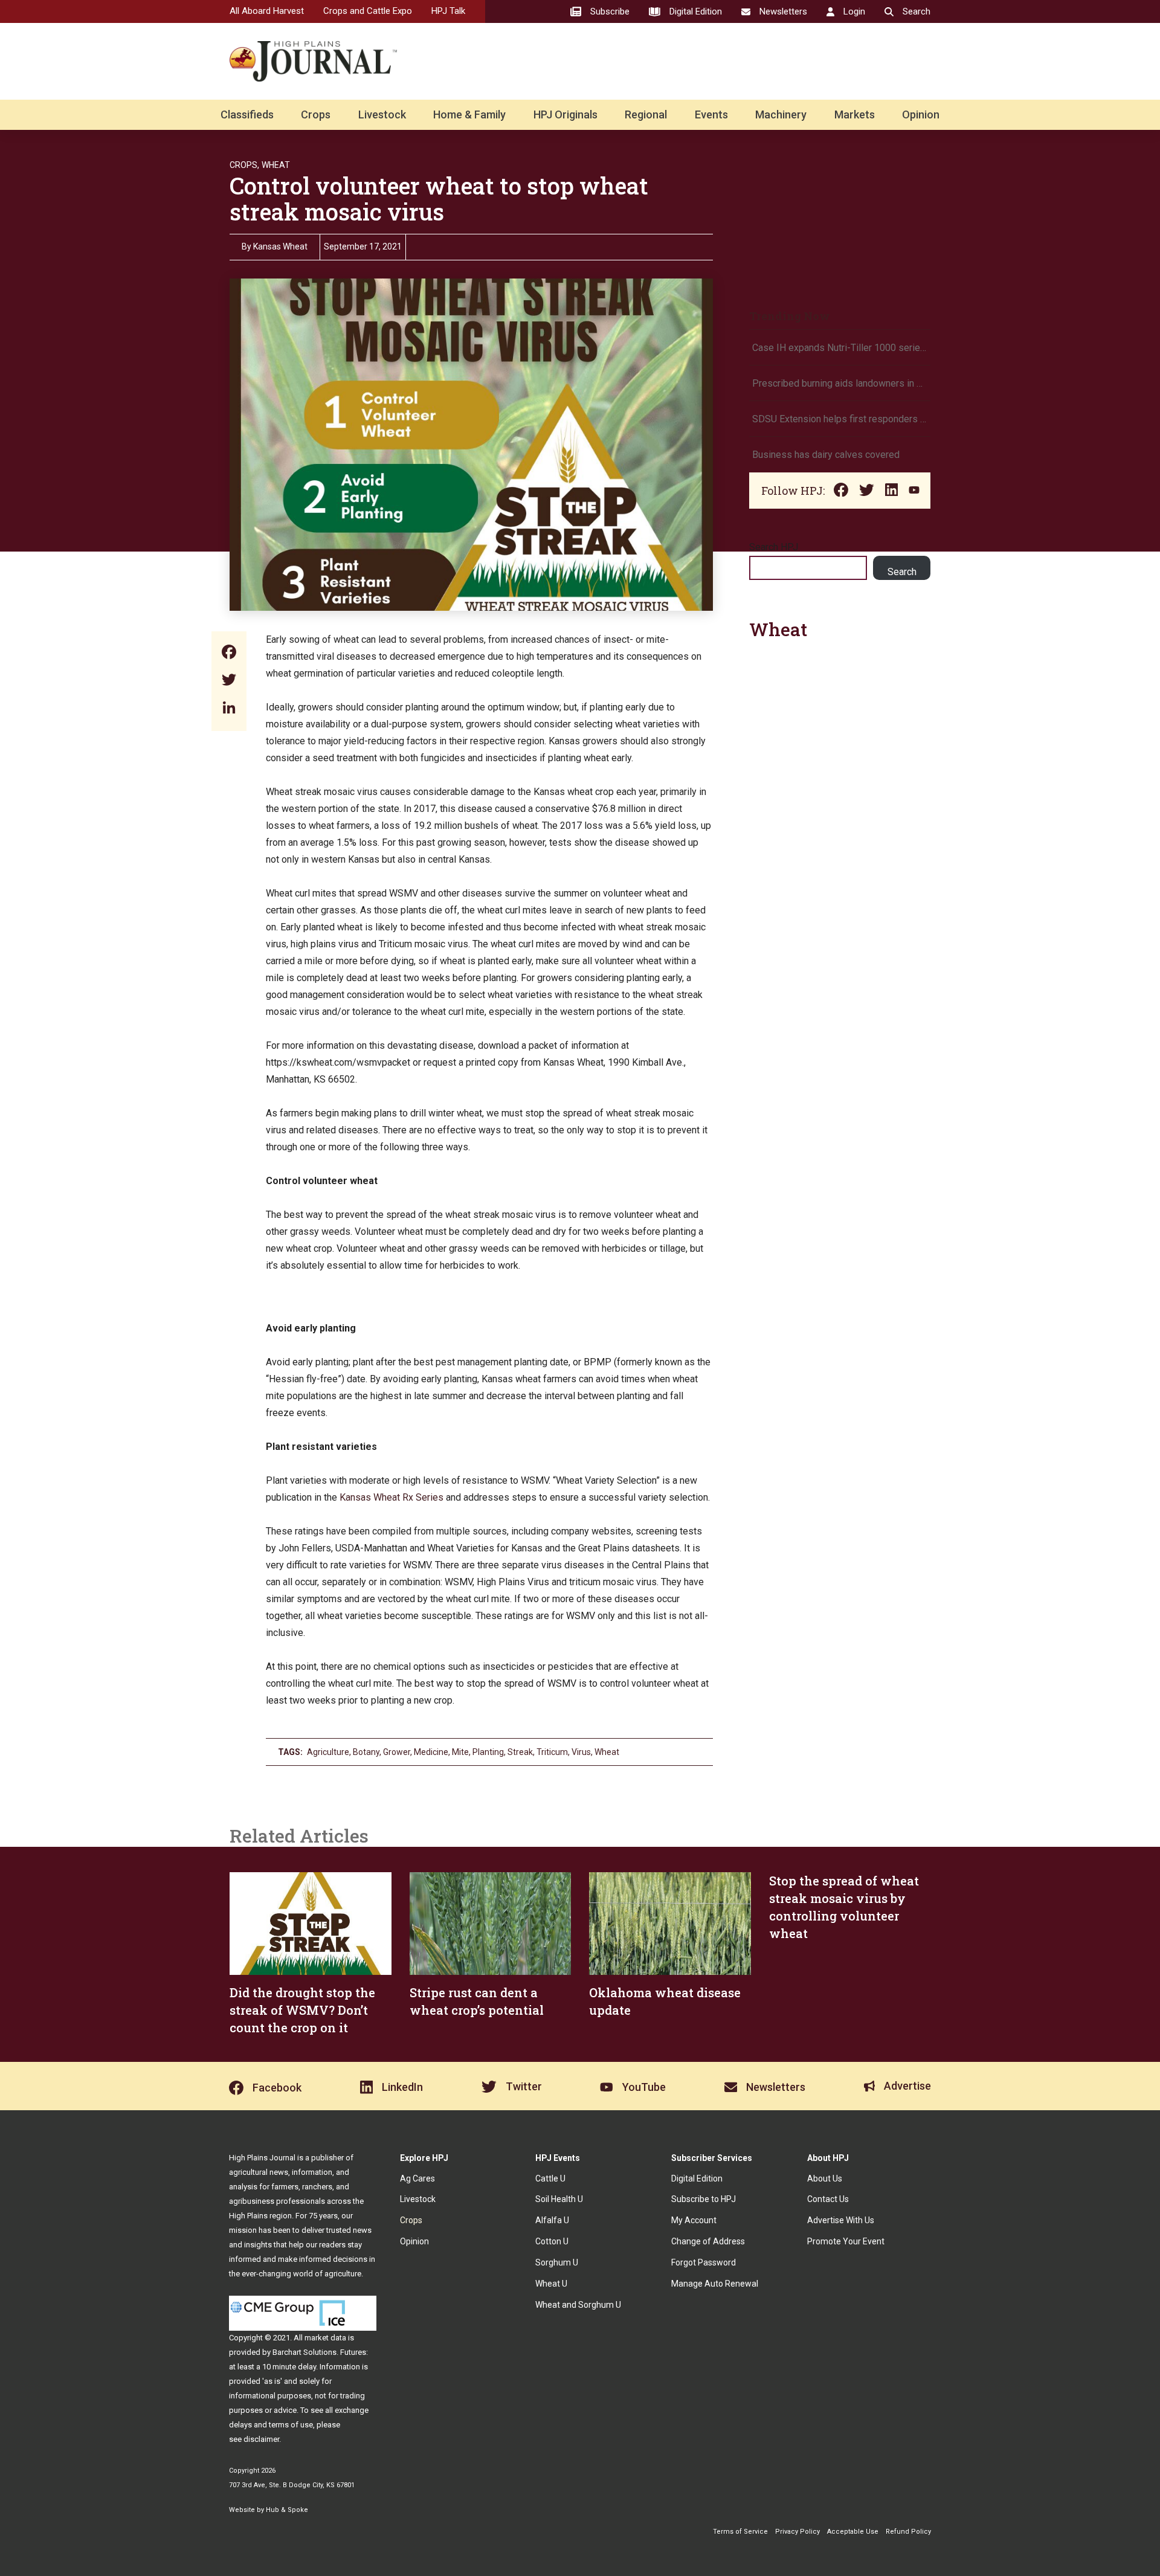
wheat (607, 1752)
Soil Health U (559, 2199)
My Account (694, 2220)
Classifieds (247, 114)
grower (397, 1752)
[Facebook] (229, 653)
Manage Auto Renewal (715, 2284)
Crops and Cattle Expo (368, 11)
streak (520, 1752)
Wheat (276, 165)
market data (325, 2338)
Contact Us (828, 2199)
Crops (316, 114)
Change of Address (708, 2241)
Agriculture (328, 1752)
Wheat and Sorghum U (578, 2305)
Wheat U (551, 2284)
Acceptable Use (853, 2532)
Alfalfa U (552, 2220)
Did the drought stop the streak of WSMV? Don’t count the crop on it (302, 2010)
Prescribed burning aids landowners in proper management (840, 383)
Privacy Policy (797, 2532)
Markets (855, 114)
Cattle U (550, 2178)
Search (902, 572)
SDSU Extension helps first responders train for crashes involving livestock (840, 419)
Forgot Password (704, 2262)
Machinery (781, 114)
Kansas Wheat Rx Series (391, 1497)
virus (581, 1752)
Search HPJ (774, 547)
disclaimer (261, 2439)
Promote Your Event (846, 2241)
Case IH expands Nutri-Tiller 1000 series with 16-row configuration (840, 348)
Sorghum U (557, 2262)
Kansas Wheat (280, 246)
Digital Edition (697, 2178)
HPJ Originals (565, 114)
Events (711, 114)
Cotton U (552, 2241)
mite (460, 1752)
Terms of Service (740, 2532)
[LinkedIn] (229, 709)
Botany (366, 1752)
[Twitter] (229, 681)
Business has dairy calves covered (826, 455)
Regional (646, 114)
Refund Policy (908, 2532)
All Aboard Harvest (267, 11)
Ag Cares (417, 2178)
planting (488, 1752)
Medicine (431, 1752)
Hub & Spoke (287, 2510)
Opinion (921, 114)
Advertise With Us (841, 2220)
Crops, (244, 165)
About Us (825, 2178)
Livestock (382, 114)
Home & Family (469, 114)
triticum (552, 1752)
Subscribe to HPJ (704, 2199)
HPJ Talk (448, 11)
